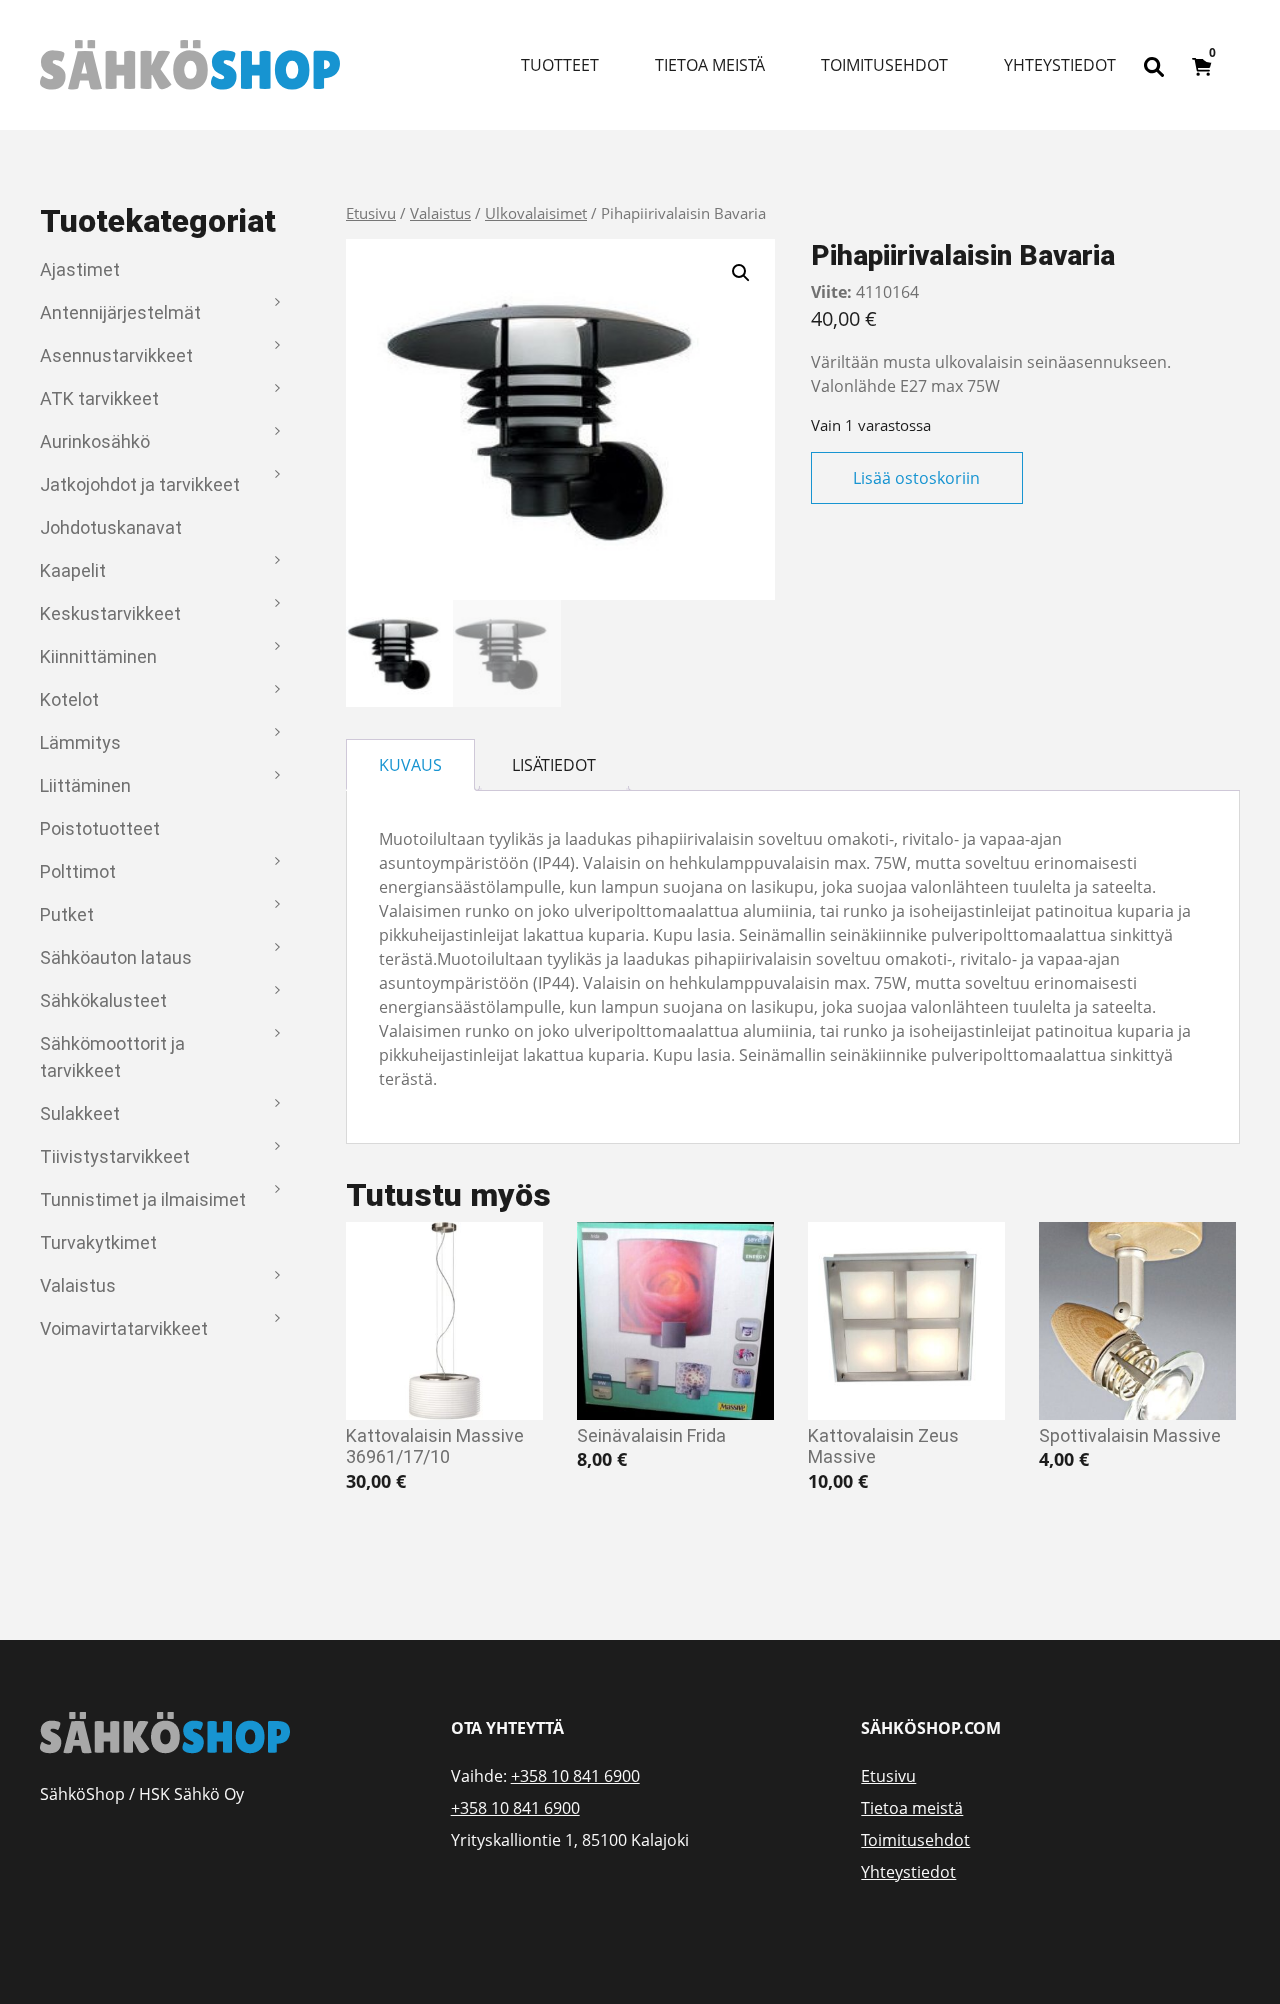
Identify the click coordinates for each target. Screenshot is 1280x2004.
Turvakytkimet (98, 1242)
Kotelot (69, 699)
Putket (67, 914)
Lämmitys (80, 742)
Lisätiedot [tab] (554, 765)
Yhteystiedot (1060, 65)
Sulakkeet (80, 1113)
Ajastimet (80, 269)
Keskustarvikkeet (110, 613)
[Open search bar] (1154, 65)
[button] (741, 273)
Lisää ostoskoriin (916, 478)
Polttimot (78, 871)
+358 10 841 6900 (575, 1776)
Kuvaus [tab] (410, 765)
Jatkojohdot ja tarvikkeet (140, 484)
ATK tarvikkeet (99, 398)
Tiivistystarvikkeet (115, 1156)
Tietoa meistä (710, 65)
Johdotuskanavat (111, 527)
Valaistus (78, 1285)
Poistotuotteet (100, 828)
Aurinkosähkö (95, 441)
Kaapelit (73, 570)
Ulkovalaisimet (536, 213)
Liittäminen (85, 785)
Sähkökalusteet (103, 1000)
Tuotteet (560, 65)
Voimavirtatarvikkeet (124, 1328)
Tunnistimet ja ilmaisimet (143, 1199)
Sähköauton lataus (116, 957)
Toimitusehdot (884, 65)
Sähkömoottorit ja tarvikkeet (112, 1057)
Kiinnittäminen (98, 656)
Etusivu (371, 213)
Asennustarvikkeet (116, 355)
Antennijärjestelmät (120, 312)
